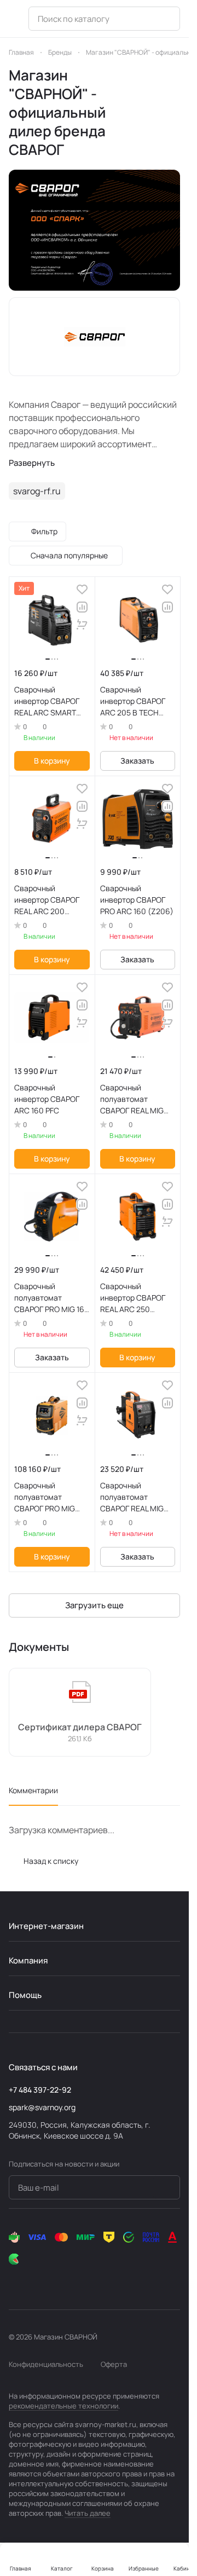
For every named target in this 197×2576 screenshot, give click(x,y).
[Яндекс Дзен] (81, 2281)
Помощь (25, 1995)
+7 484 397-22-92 (40, 2090)
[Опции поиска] (165, 19)
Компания (28, 1960)
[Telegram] (37, 2281)
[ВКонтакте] (15, 2281)
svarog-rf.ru (37, 491)
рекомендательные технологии (63, 2406)
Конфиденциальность (46, 2364)
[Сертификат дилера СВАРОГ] (80, 1712)
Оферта (114, 2364)
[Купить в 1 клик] (82, 625)
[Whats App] (59, 2281)
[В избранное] (82, 590)
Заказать (137, 761)
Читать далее (88, 2513)
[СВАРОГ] (94, 230)
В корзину (52, 761)
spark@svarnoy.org (42, 2107)
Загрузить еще (94, 1605)
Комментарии (33, 1790)
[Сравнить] (82, 607)
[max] (103, 2281)
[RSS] (175, 112)
